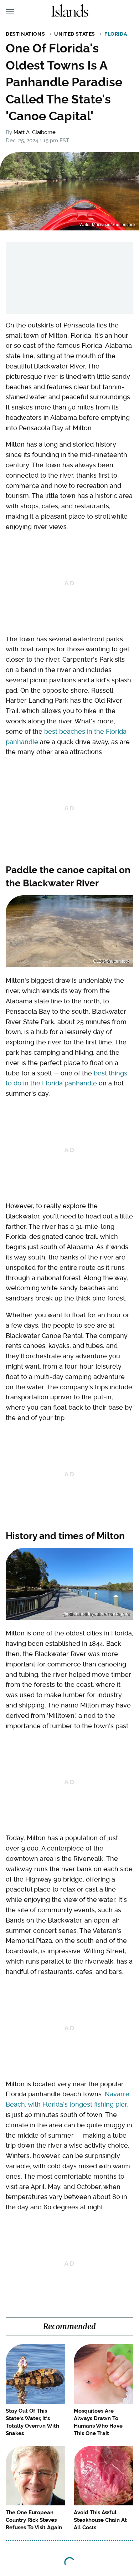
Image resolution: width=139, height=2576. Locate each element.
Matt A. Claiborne (35, 132)
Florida (116, 34)
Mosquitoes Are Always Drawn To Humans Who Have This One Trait (98, 2422)
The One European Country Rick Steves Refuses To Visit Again (34, 2520)
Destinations (25, 34)
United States (75, 34)
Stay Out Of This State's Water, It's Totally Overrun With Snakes (32, 2422)
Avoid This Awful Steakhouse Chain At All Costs (100, 2520)
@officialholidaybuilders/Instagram (96, 1614)
